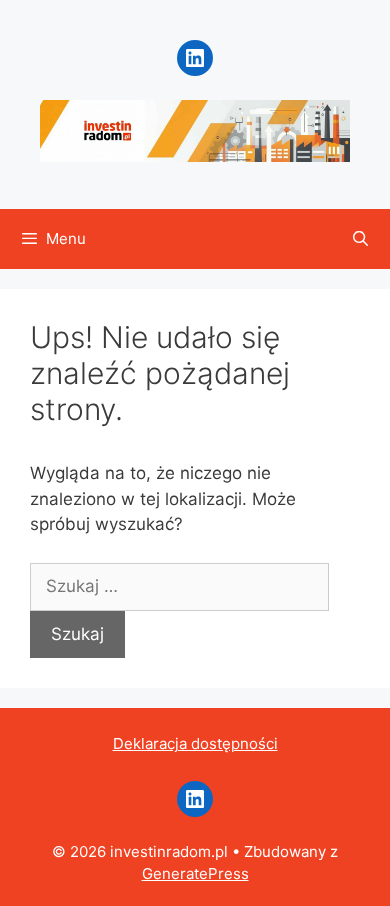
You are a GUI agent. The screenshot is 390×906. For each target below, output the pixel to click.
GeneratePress (195, 873)
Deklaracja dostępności (195, 743)
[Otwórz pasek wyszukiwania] (360, 239)
